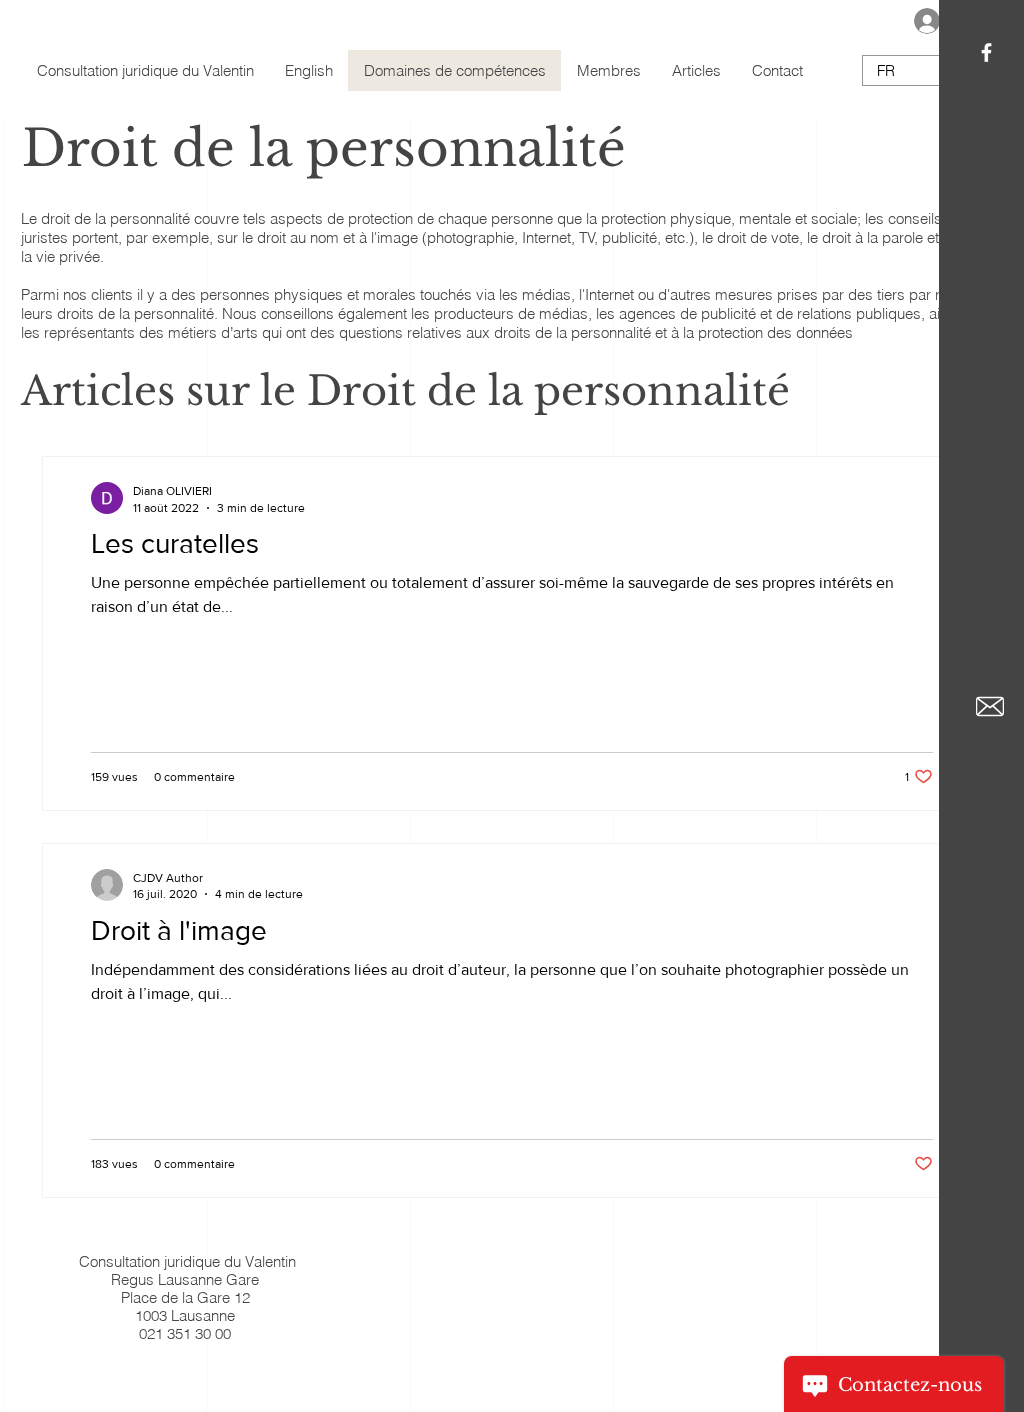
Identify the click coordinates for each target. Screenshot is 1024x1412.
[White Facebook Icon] (986, 52)
